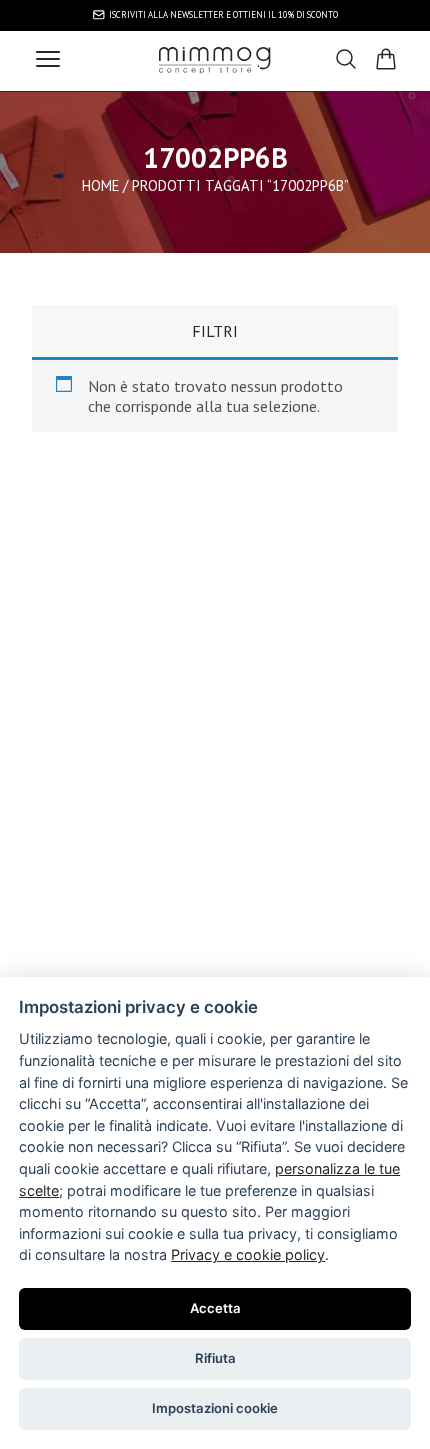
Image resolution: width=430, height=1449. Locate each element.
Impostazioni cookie (215, 1408)
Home (100, 185)
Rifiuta (215, 1358)
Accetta (215, 1308)
